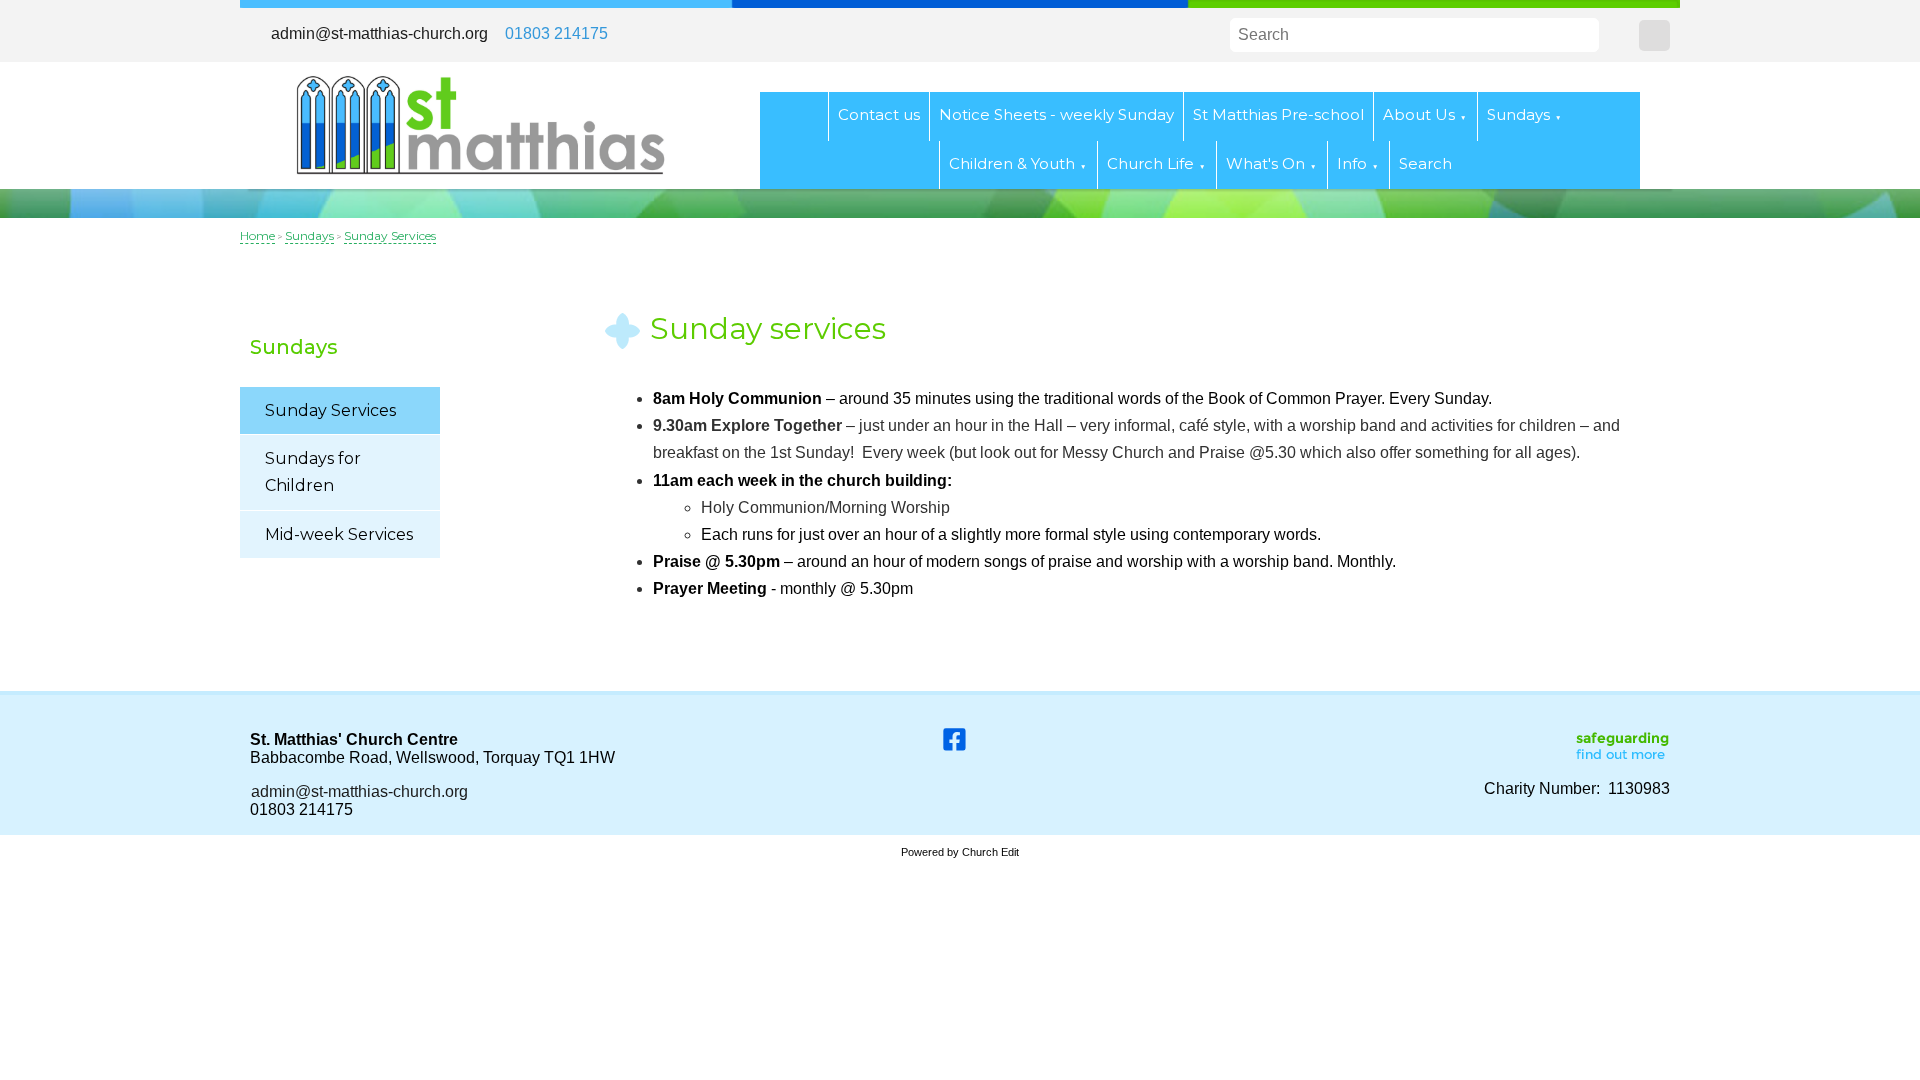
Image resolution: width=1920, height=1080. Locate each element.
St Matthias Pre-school (1278, 114)
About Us (1419, 114)
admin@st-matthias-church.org (379, 33)
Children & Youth (1012, 163)
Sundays (1518, 114)
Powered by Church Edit (960, 852)
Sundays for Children (313, 472)
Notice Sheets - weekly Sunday (1056, 114)
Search (1425, 163)
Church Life (1150, 163)
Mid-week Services (339, 534)
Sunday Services (390, 235)
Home (257, 235)
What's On (1265, 163)
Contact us (879, 114)
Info (1352, 163)
